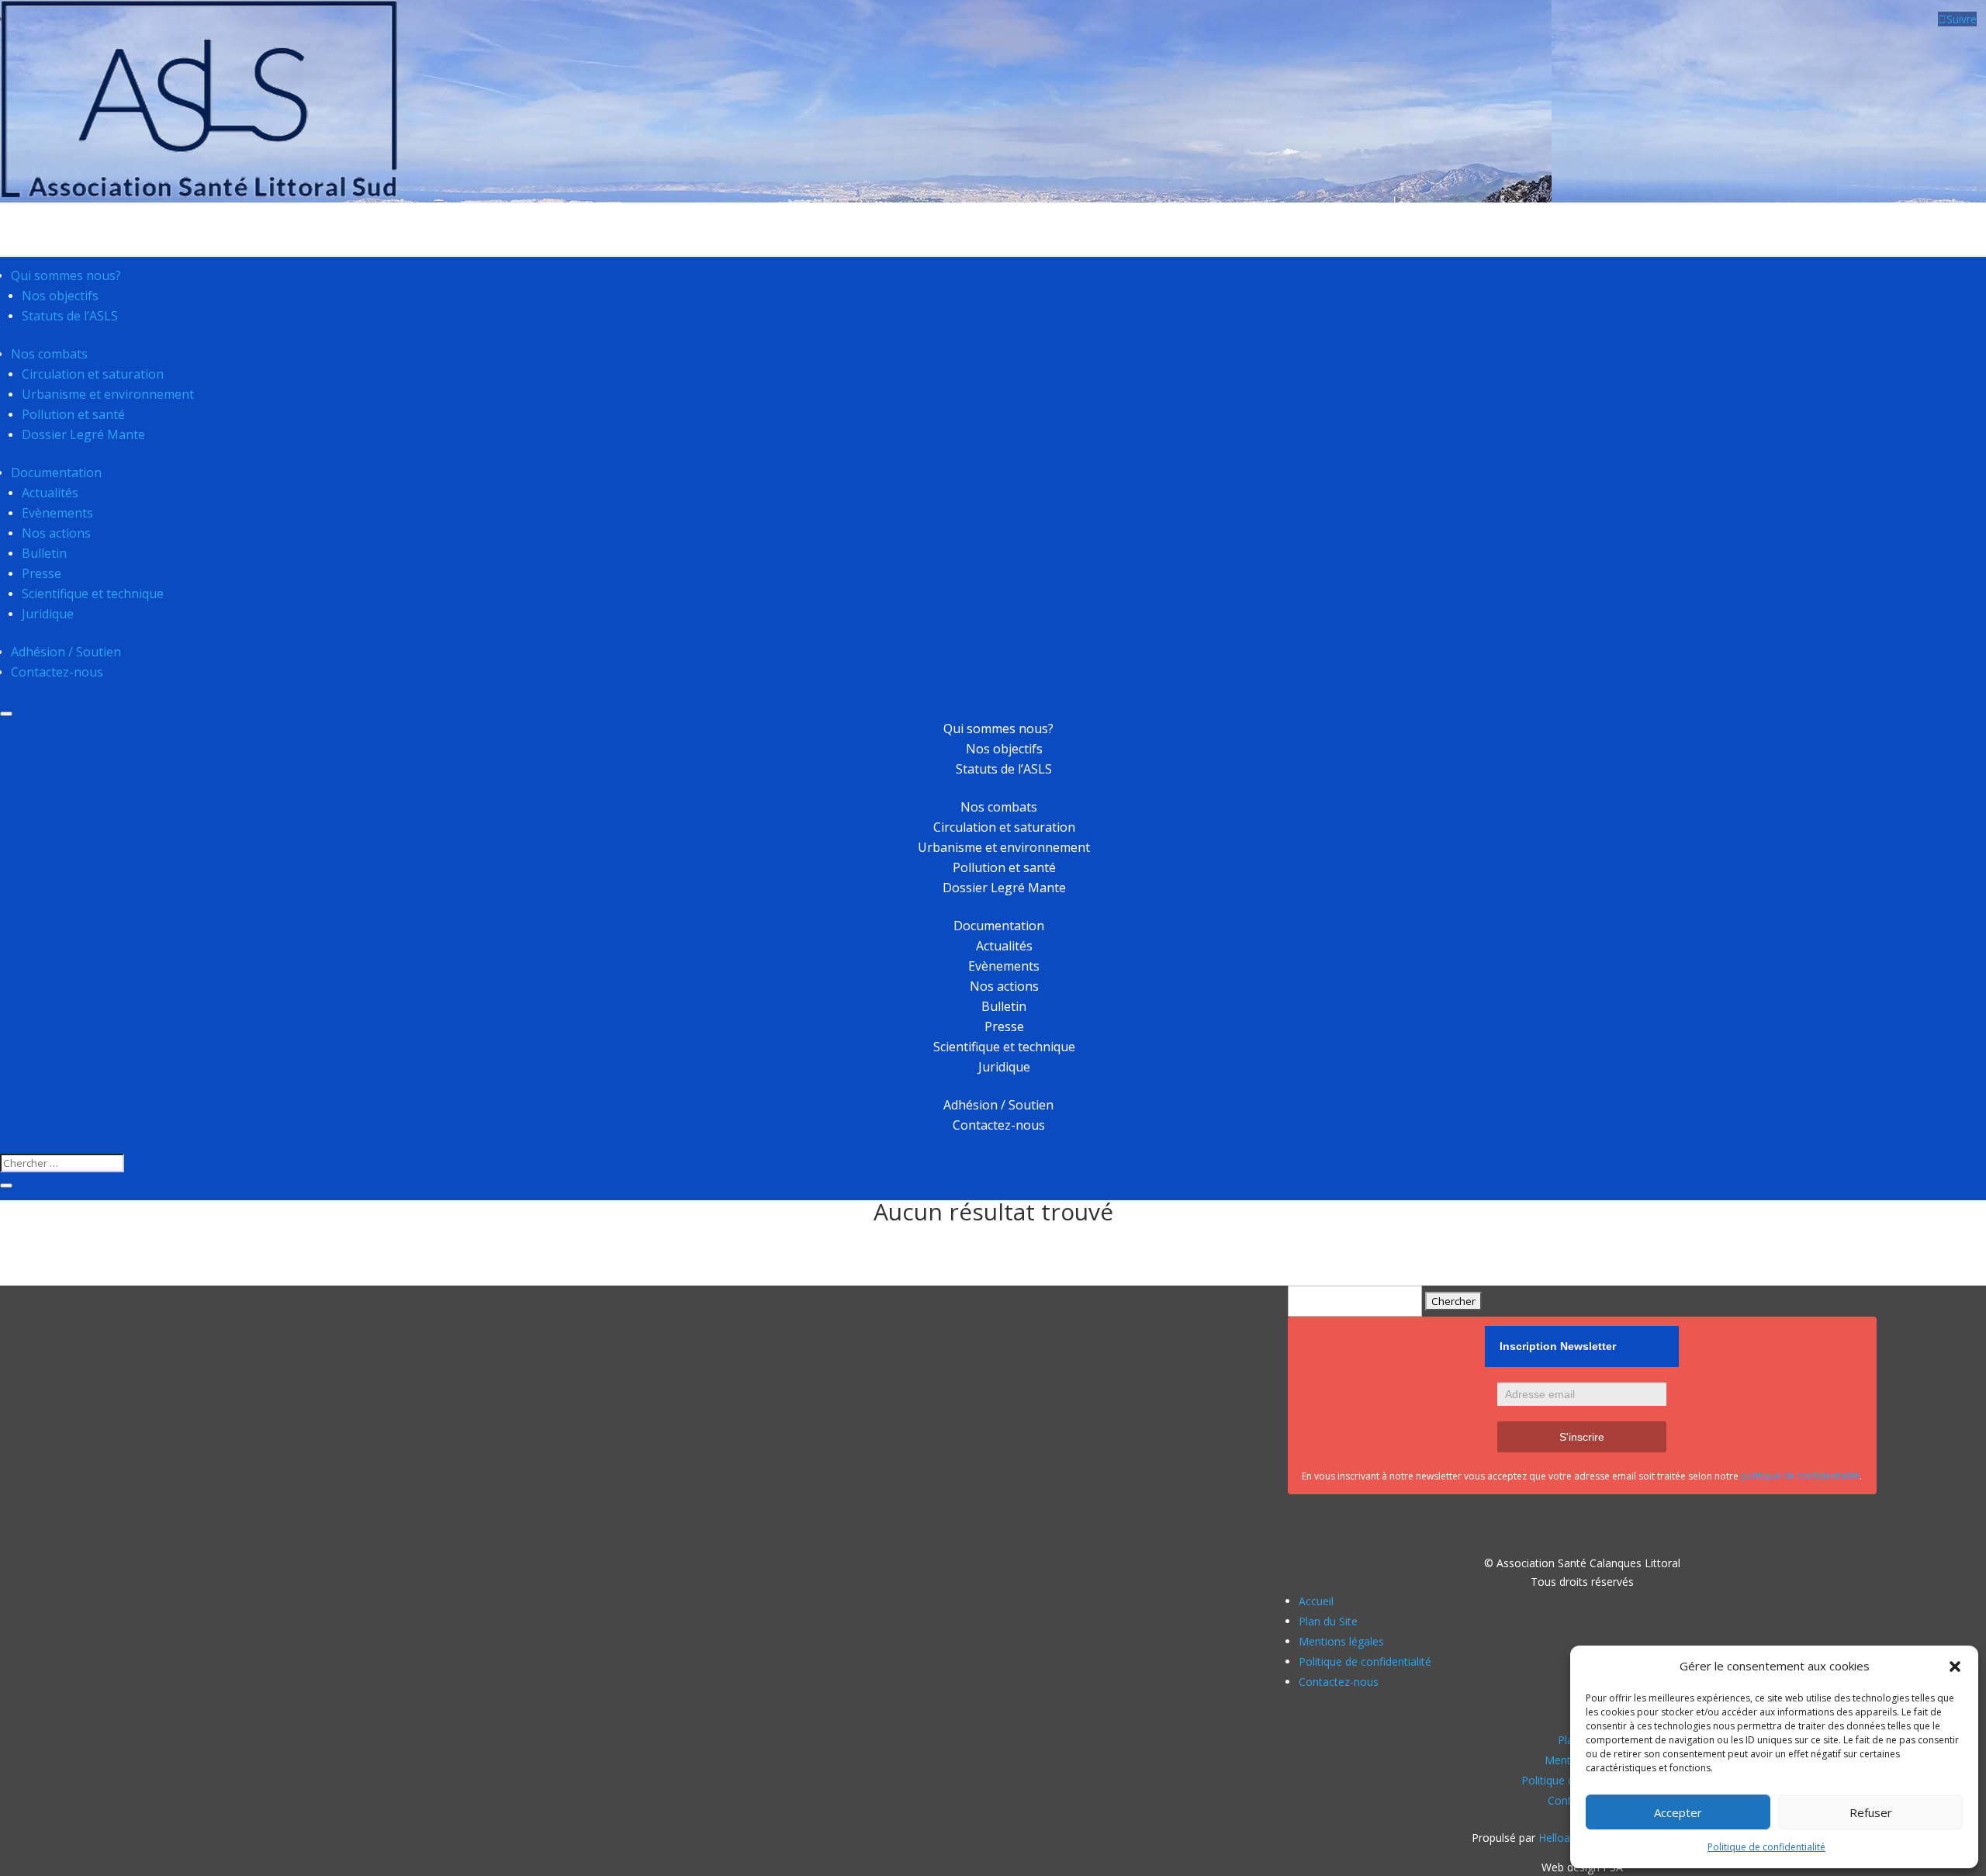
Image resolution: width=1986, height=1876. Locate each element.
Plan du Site (1328, 1621)
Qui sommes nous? (66, 275)
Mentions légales (1341, 1641)
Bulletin (44, 553)
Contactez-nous (57, 672)
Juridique (48, 614)
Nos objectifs (60, 296)
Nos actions (56, 533)
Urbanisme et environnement (108, 394)
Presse (42, 573)
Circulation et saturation (93, 374)
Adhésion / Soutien (66, 652)
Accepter (1678, 1812)
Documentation (56, 472)
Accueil (1316, 1601)
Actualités (50, 493)
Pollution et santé (73, 414)
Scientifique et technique (93, 594)
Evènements (57, 513)
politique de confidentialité (1800, 1476)
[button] (1955, 1667)
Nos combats (49, 354)
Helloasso (1563, 1838)
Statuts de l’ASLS (70, 316)
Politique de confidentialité (1766, 1847)
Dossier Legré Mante (83, 434)
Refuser (1871, 1812)
